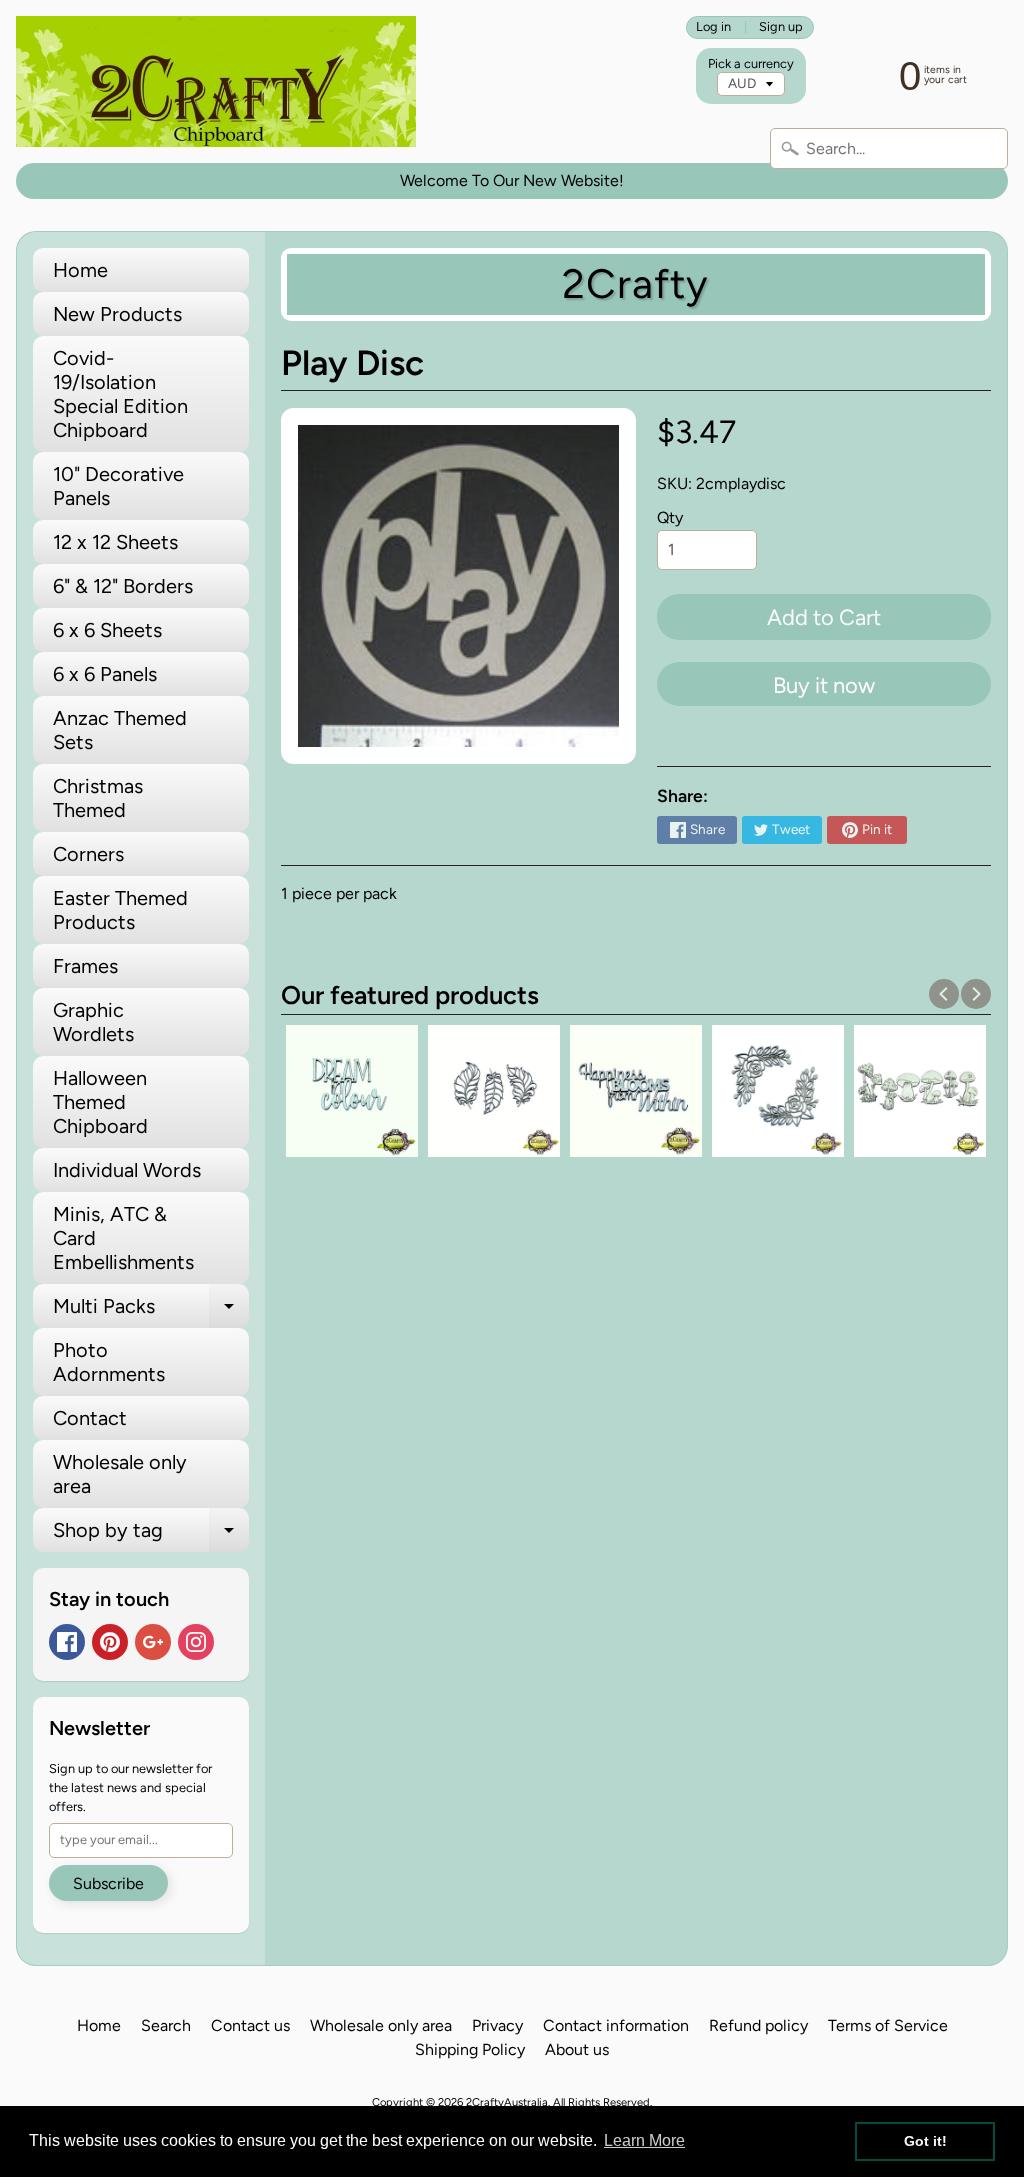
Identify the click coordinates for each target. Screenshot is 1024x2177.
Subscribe (108, 1883)
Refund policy (758, 2025)
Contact (90, 1418)
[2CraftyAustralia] (216, 81)
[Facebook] (67, 1642)
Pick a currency (751, 63)
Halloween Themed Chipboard (100, 1102)
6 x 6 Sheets (107, 630)
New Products (117, 314)
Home (80, 270)
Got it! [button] (925, 2141)
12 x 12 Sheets (115, 542)
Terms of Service (888, 2025)
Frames (85, 966)
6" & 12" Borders (123, 586)
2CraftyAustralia (507, 2102)
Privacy (497, 2025)
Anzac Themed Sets (120, 730)
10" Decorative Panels (118, 486)
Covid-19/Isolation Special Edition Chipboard (120, 394)
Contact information (616, 2025)
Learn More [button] (644, 2140)
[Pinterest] (110, 1642)
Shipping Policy (470, 2049)
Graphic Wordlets (93, 1022)
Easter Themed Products (120, 910)
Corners (88, 854)
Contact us (250, 2025)
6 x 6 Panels (105, 674)
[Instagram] (196, 1642)
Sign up (781, 27)
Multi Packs (151, 1311)
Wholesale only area (120, 1474)
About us (577, 2049)
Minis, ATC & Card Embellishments (123, 1238)
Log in (713, 27)
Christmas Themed (98, 798)
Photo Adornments (109, 1362)
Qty (670, 517)
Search (166, 2025)
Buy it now (824, 685)
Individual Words (127, 1170)
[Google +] (153, 1642)
